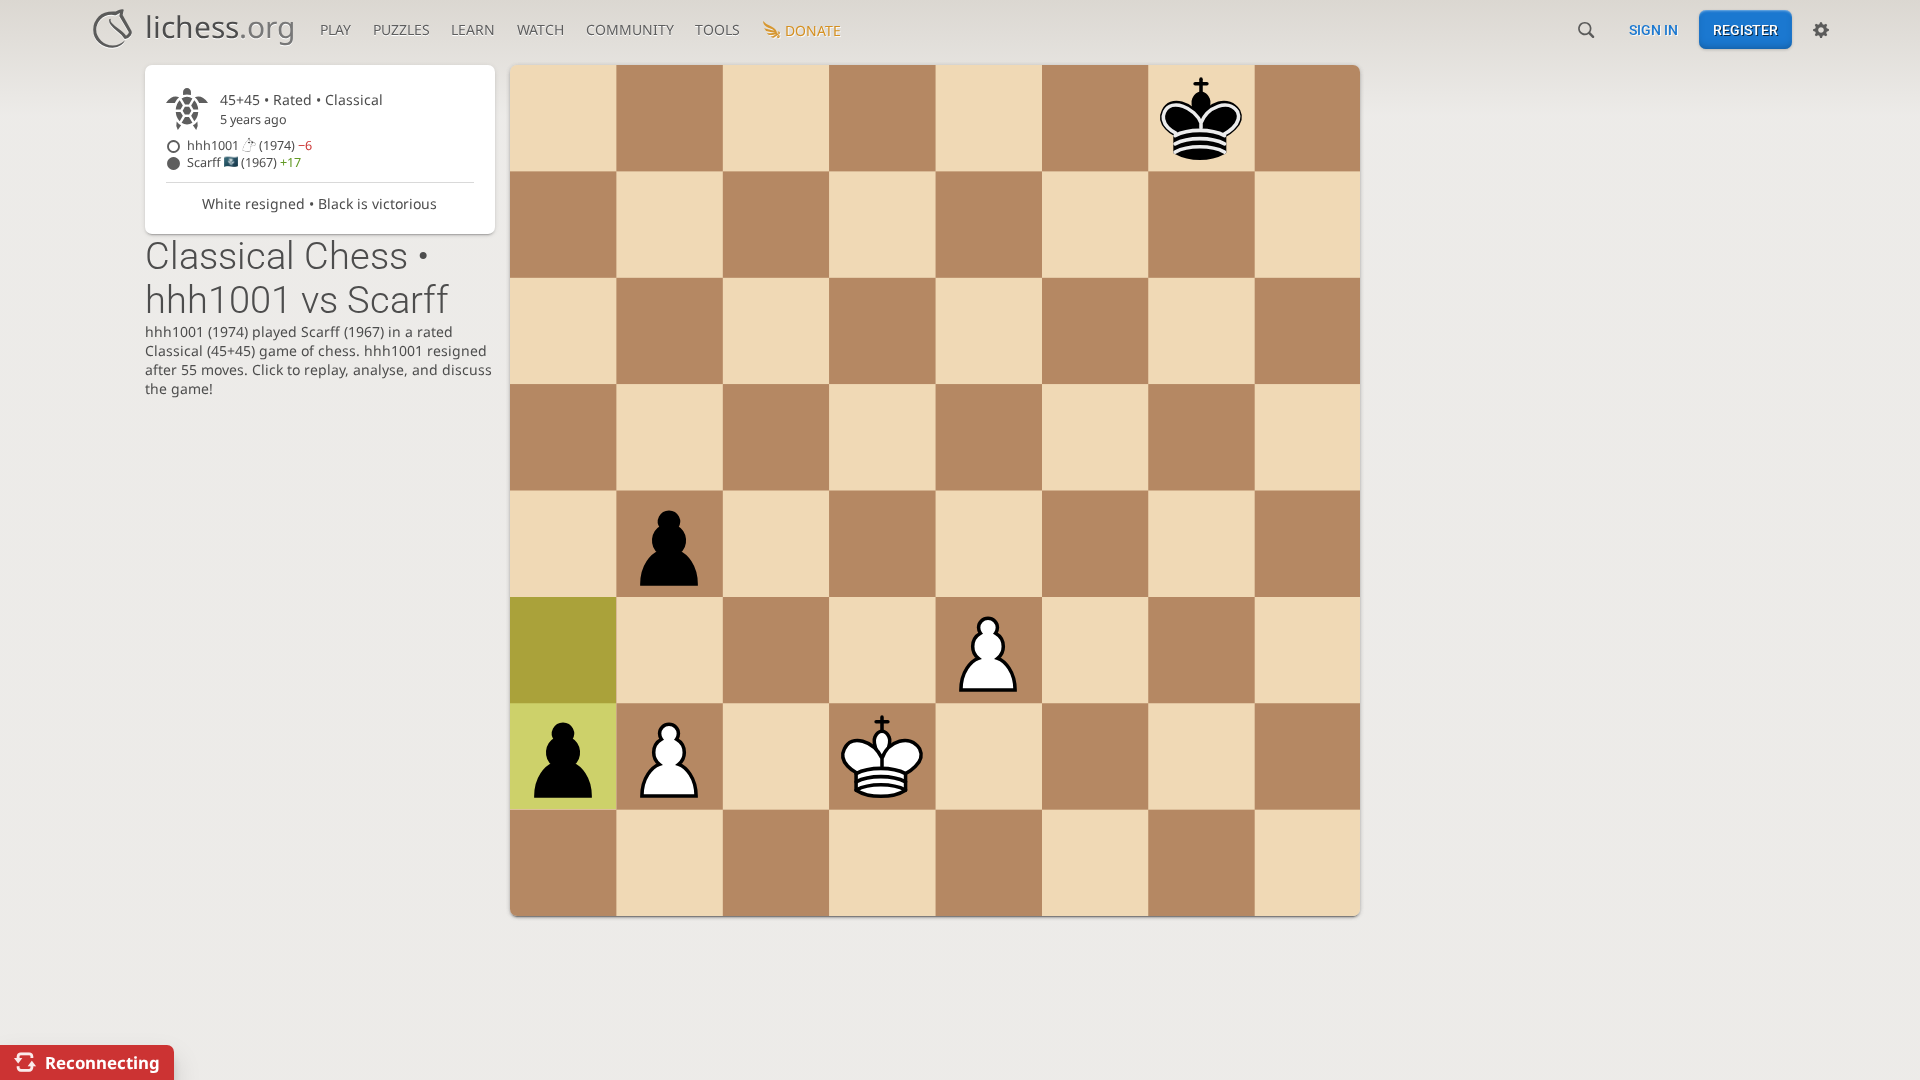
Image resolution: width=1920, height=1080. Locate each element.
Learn (473, 29)
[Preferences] (1821, 30)
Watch (540, 29)
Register (1745, 30)
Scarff (244, 162)
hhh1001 (249, 145)
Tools (717, 29)
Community (630, 29)
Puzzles (401, 29)
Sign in (1653, 30)
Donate (813, 30)
